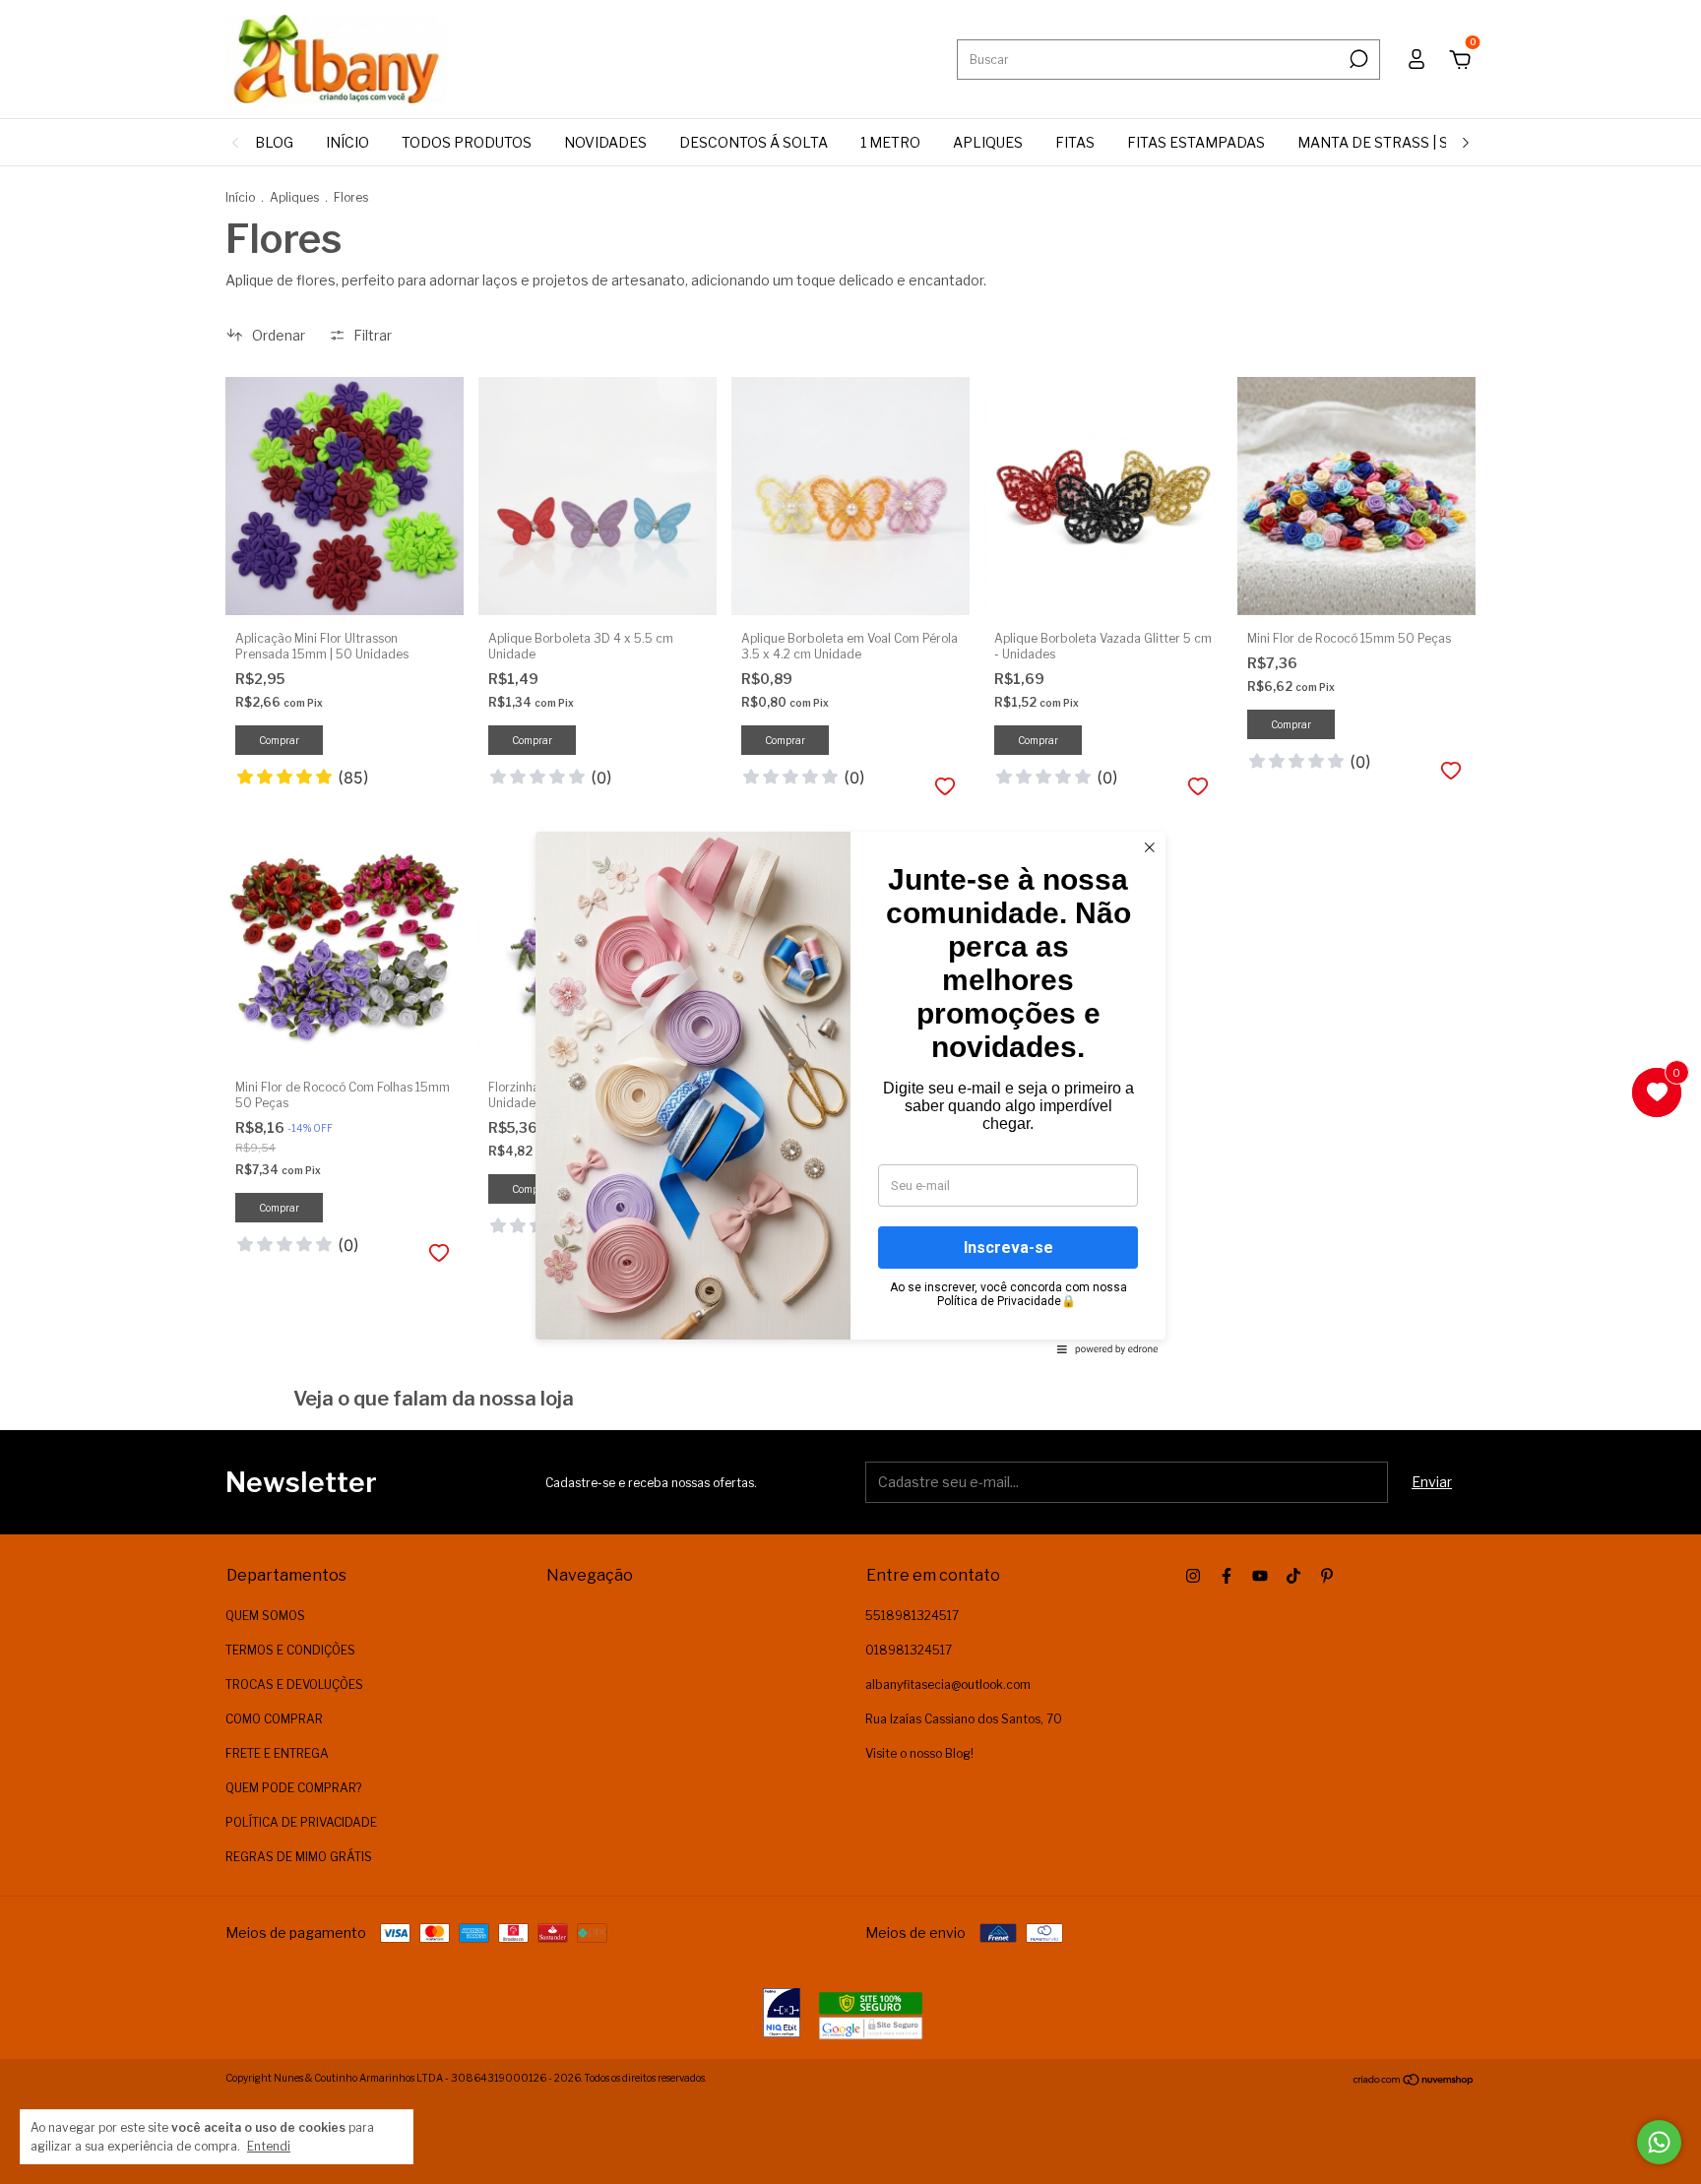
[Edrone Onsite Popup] (850, 1092)
